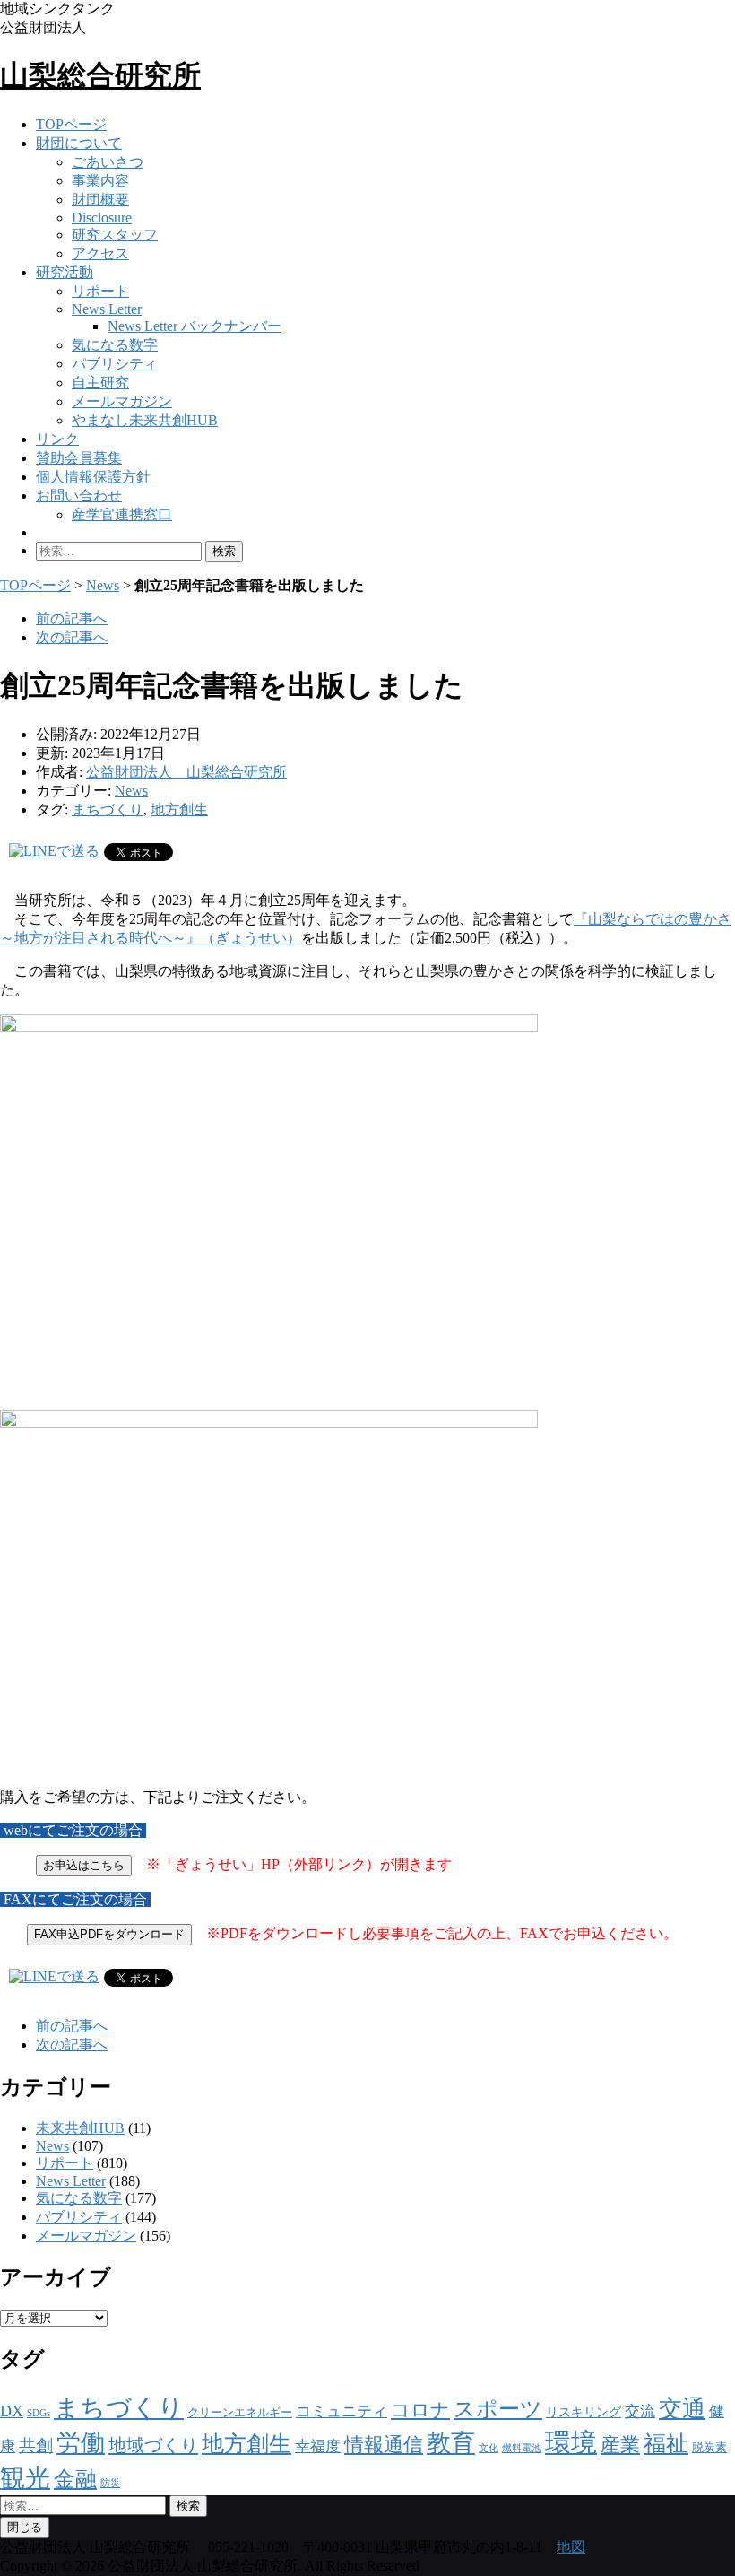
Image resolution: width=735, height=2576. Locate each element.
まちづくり (108, 809)
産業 (620, 2445)
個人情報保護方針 (93, 477)
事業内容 (100, 181)
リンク (57, 439)
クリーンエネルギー (240, 2412)
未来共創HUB (80, 2128)
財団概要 (100, 200)
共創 (36, 2445)
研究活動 (65, 272)
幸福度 (318, 2446)
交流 (640, 2411)
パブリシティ (115, 364)
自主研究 (100, 383)
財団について (79, 143)
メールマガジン (122, 401)
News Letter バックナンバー (195, 326)
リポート (100, 291)
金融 (75, 2479)
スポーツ (498, 2409)
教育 (451, 2443)
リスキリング (584, 2412)
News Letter (107, 309)
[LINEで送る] (54, 851)
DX (12, 2411)
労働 (81, 2443)
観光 (25, 2478)
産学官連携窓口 (122, 514)
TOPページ (71, 124)
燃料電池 (522, 2448)
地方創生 (179, 809)
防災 (110, 2483)
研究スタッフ (115, 235)
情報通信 (384, 2445)
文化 (489, 2448)
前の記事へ (72, 618)
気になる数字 (115, 345)
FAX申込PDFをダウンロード (109, 1934)
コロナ (420, 2410)
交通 (682, 2409)
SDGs (39, 2413)
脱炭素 (709, 2448)
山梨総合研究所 (100, 75)
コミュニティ (342, 2411)
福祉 (666, 2444)
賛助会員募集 (79, 458)
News (103, 585)
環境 (571, 2442)
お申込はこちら (84, 1865)
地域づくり (153, 2445)
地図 (571, 2547)
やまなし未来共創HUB (145, 420)
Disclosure (102, 218)
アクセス (100, 253)
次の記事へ (72, 637)
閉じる (25, 2527)
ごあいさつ (108, 162)
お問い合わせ (79, 496)
